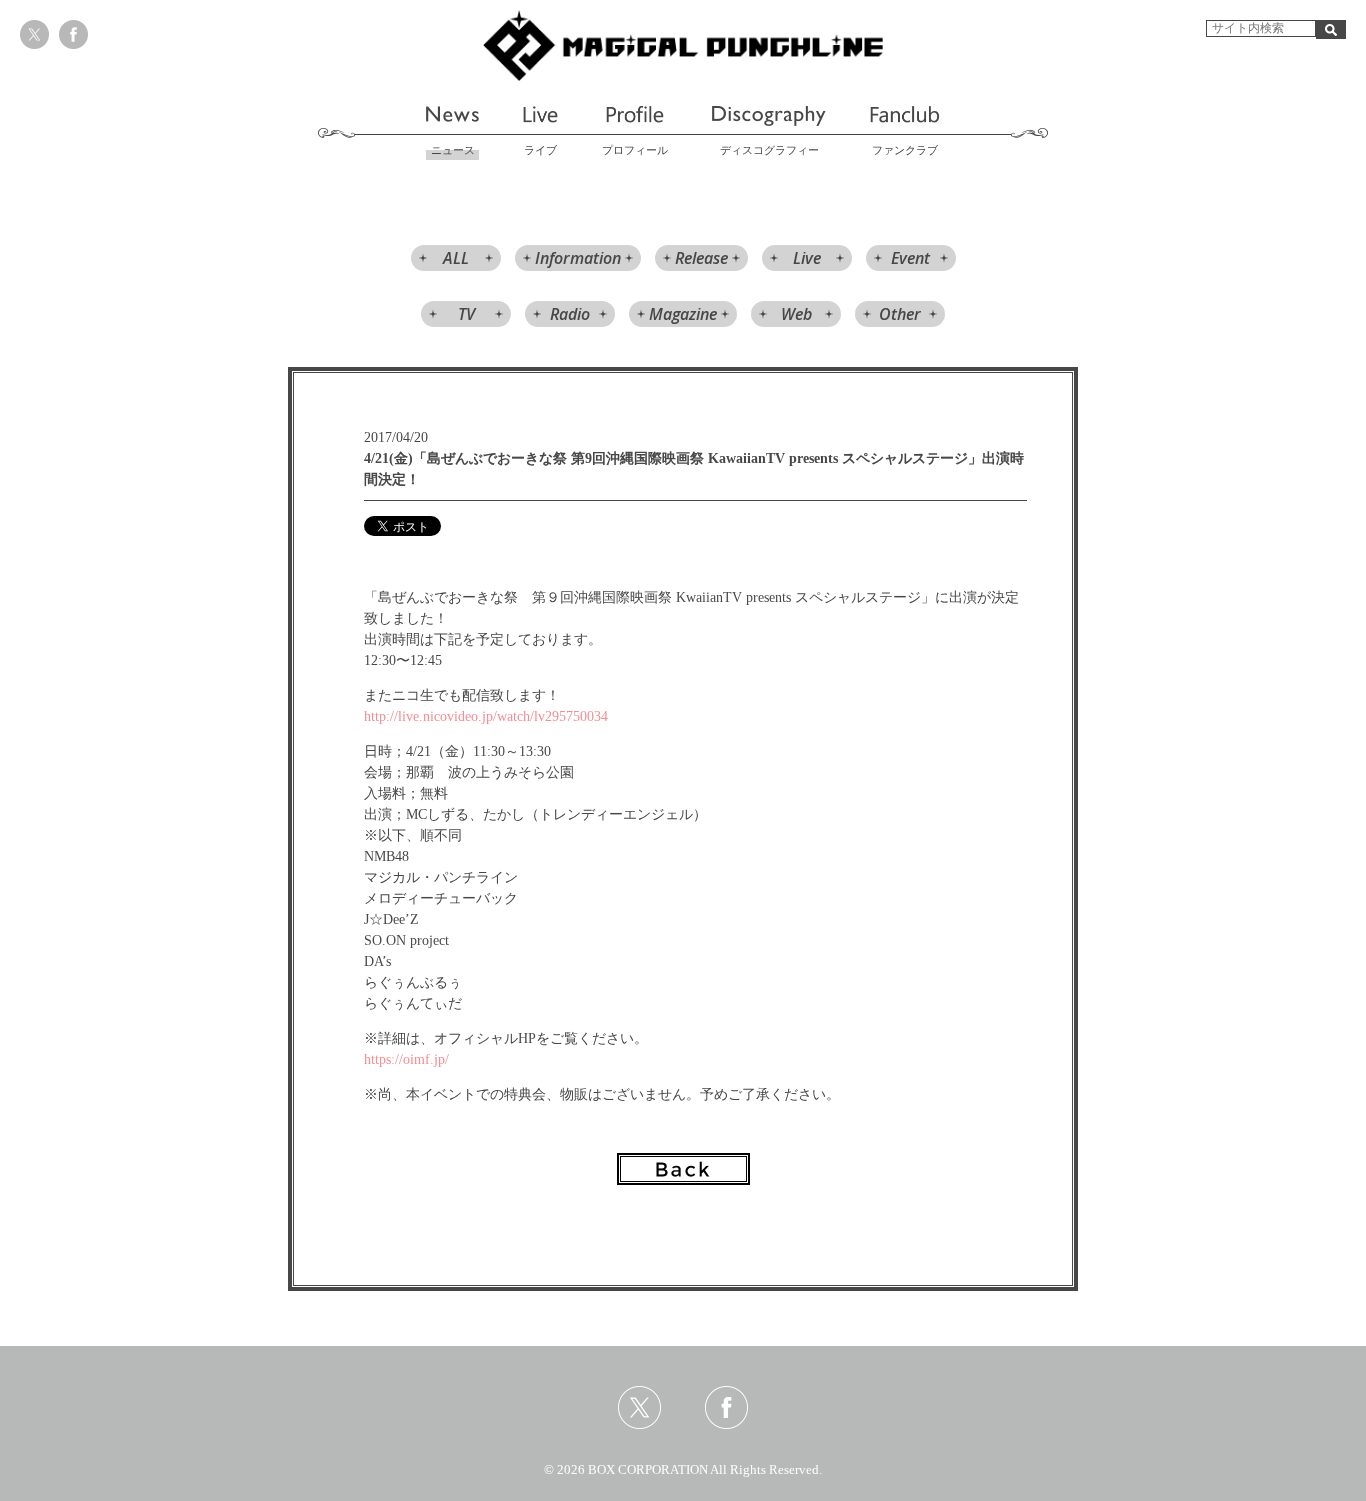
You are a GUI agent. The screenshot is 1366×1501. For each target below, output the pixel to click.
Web (796, 314)
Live (807, 258)
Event (910, 258)
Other (900, 314)
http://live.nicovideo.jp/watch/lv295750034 (486, 716)
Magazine (683, 314)
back (683, 1169)
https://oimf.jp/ (406, 1059)
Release (701, 258)
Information (578, 258)
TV (466, 314)
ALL (456, 258)
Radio (570, 314)
